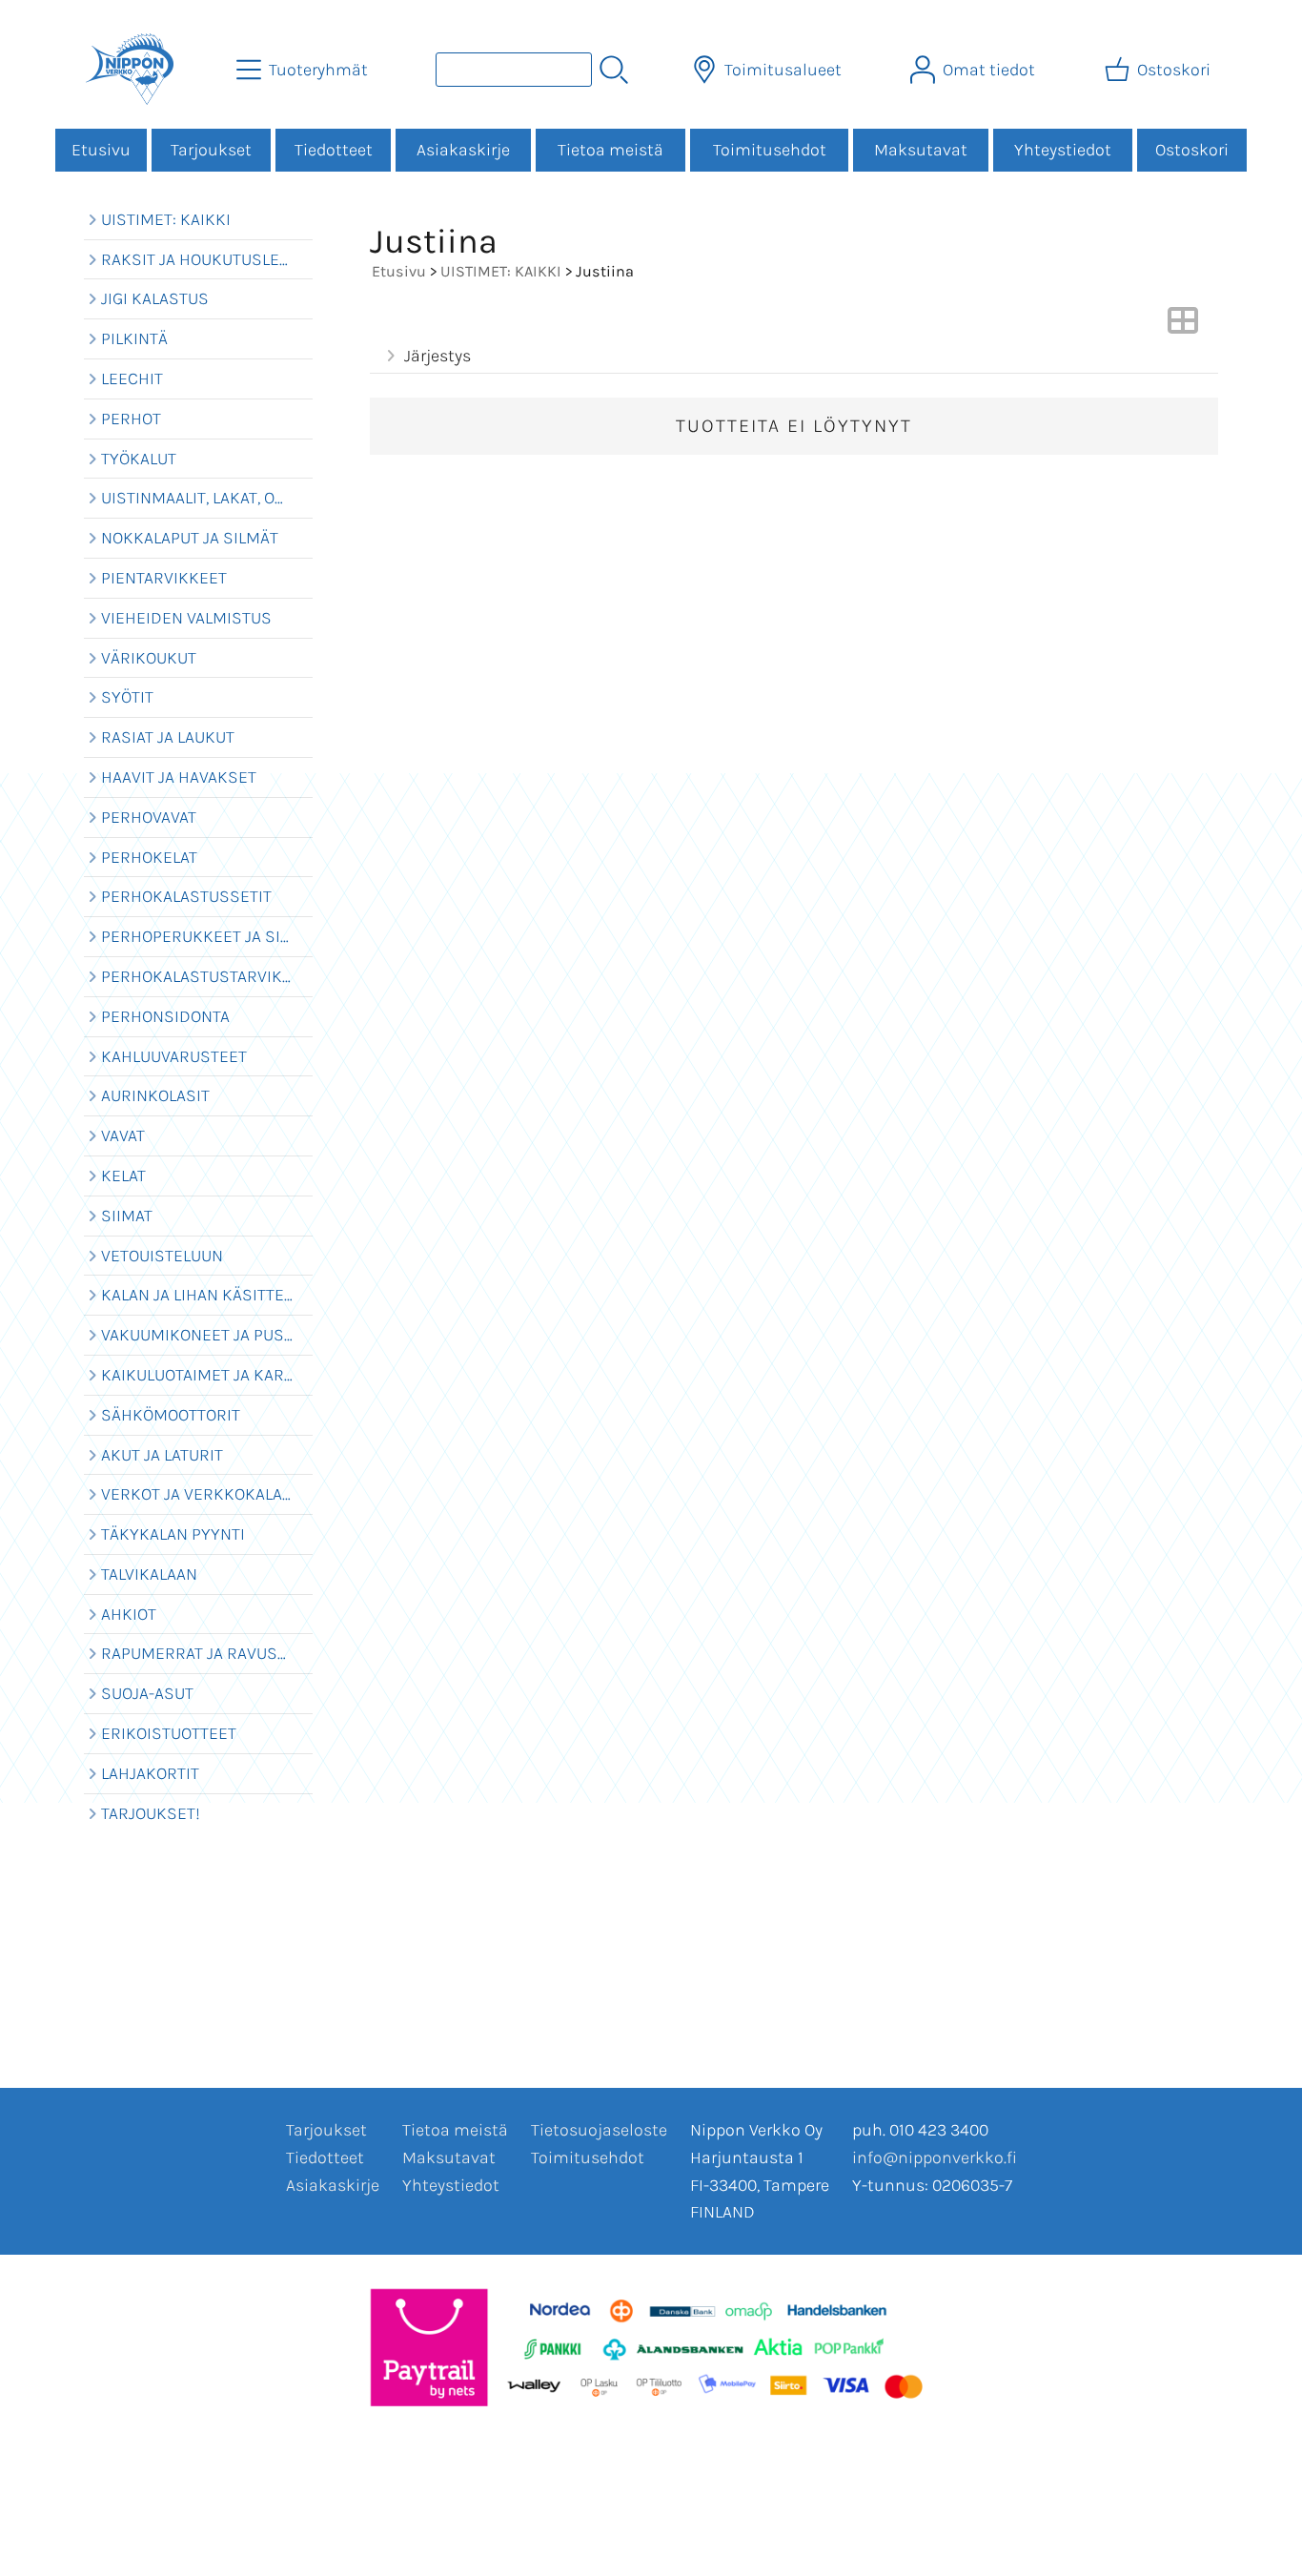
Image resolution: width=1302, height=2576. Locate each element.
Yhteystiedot (1063, 150)
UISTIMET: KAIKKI (501, 271)
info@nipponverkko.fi (935, 2157)
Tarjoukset (211, 150)
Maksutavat (921, 150)
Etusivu (101, 150)
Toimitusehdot (770, 150)
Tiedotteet (334, 150)
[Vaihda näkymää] (1183, 326)
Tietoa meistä (610, 150)
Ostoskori (1192, 150)
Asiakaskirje (463, 150)
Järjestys (437, 356)
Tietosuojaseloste (599, 2130)
